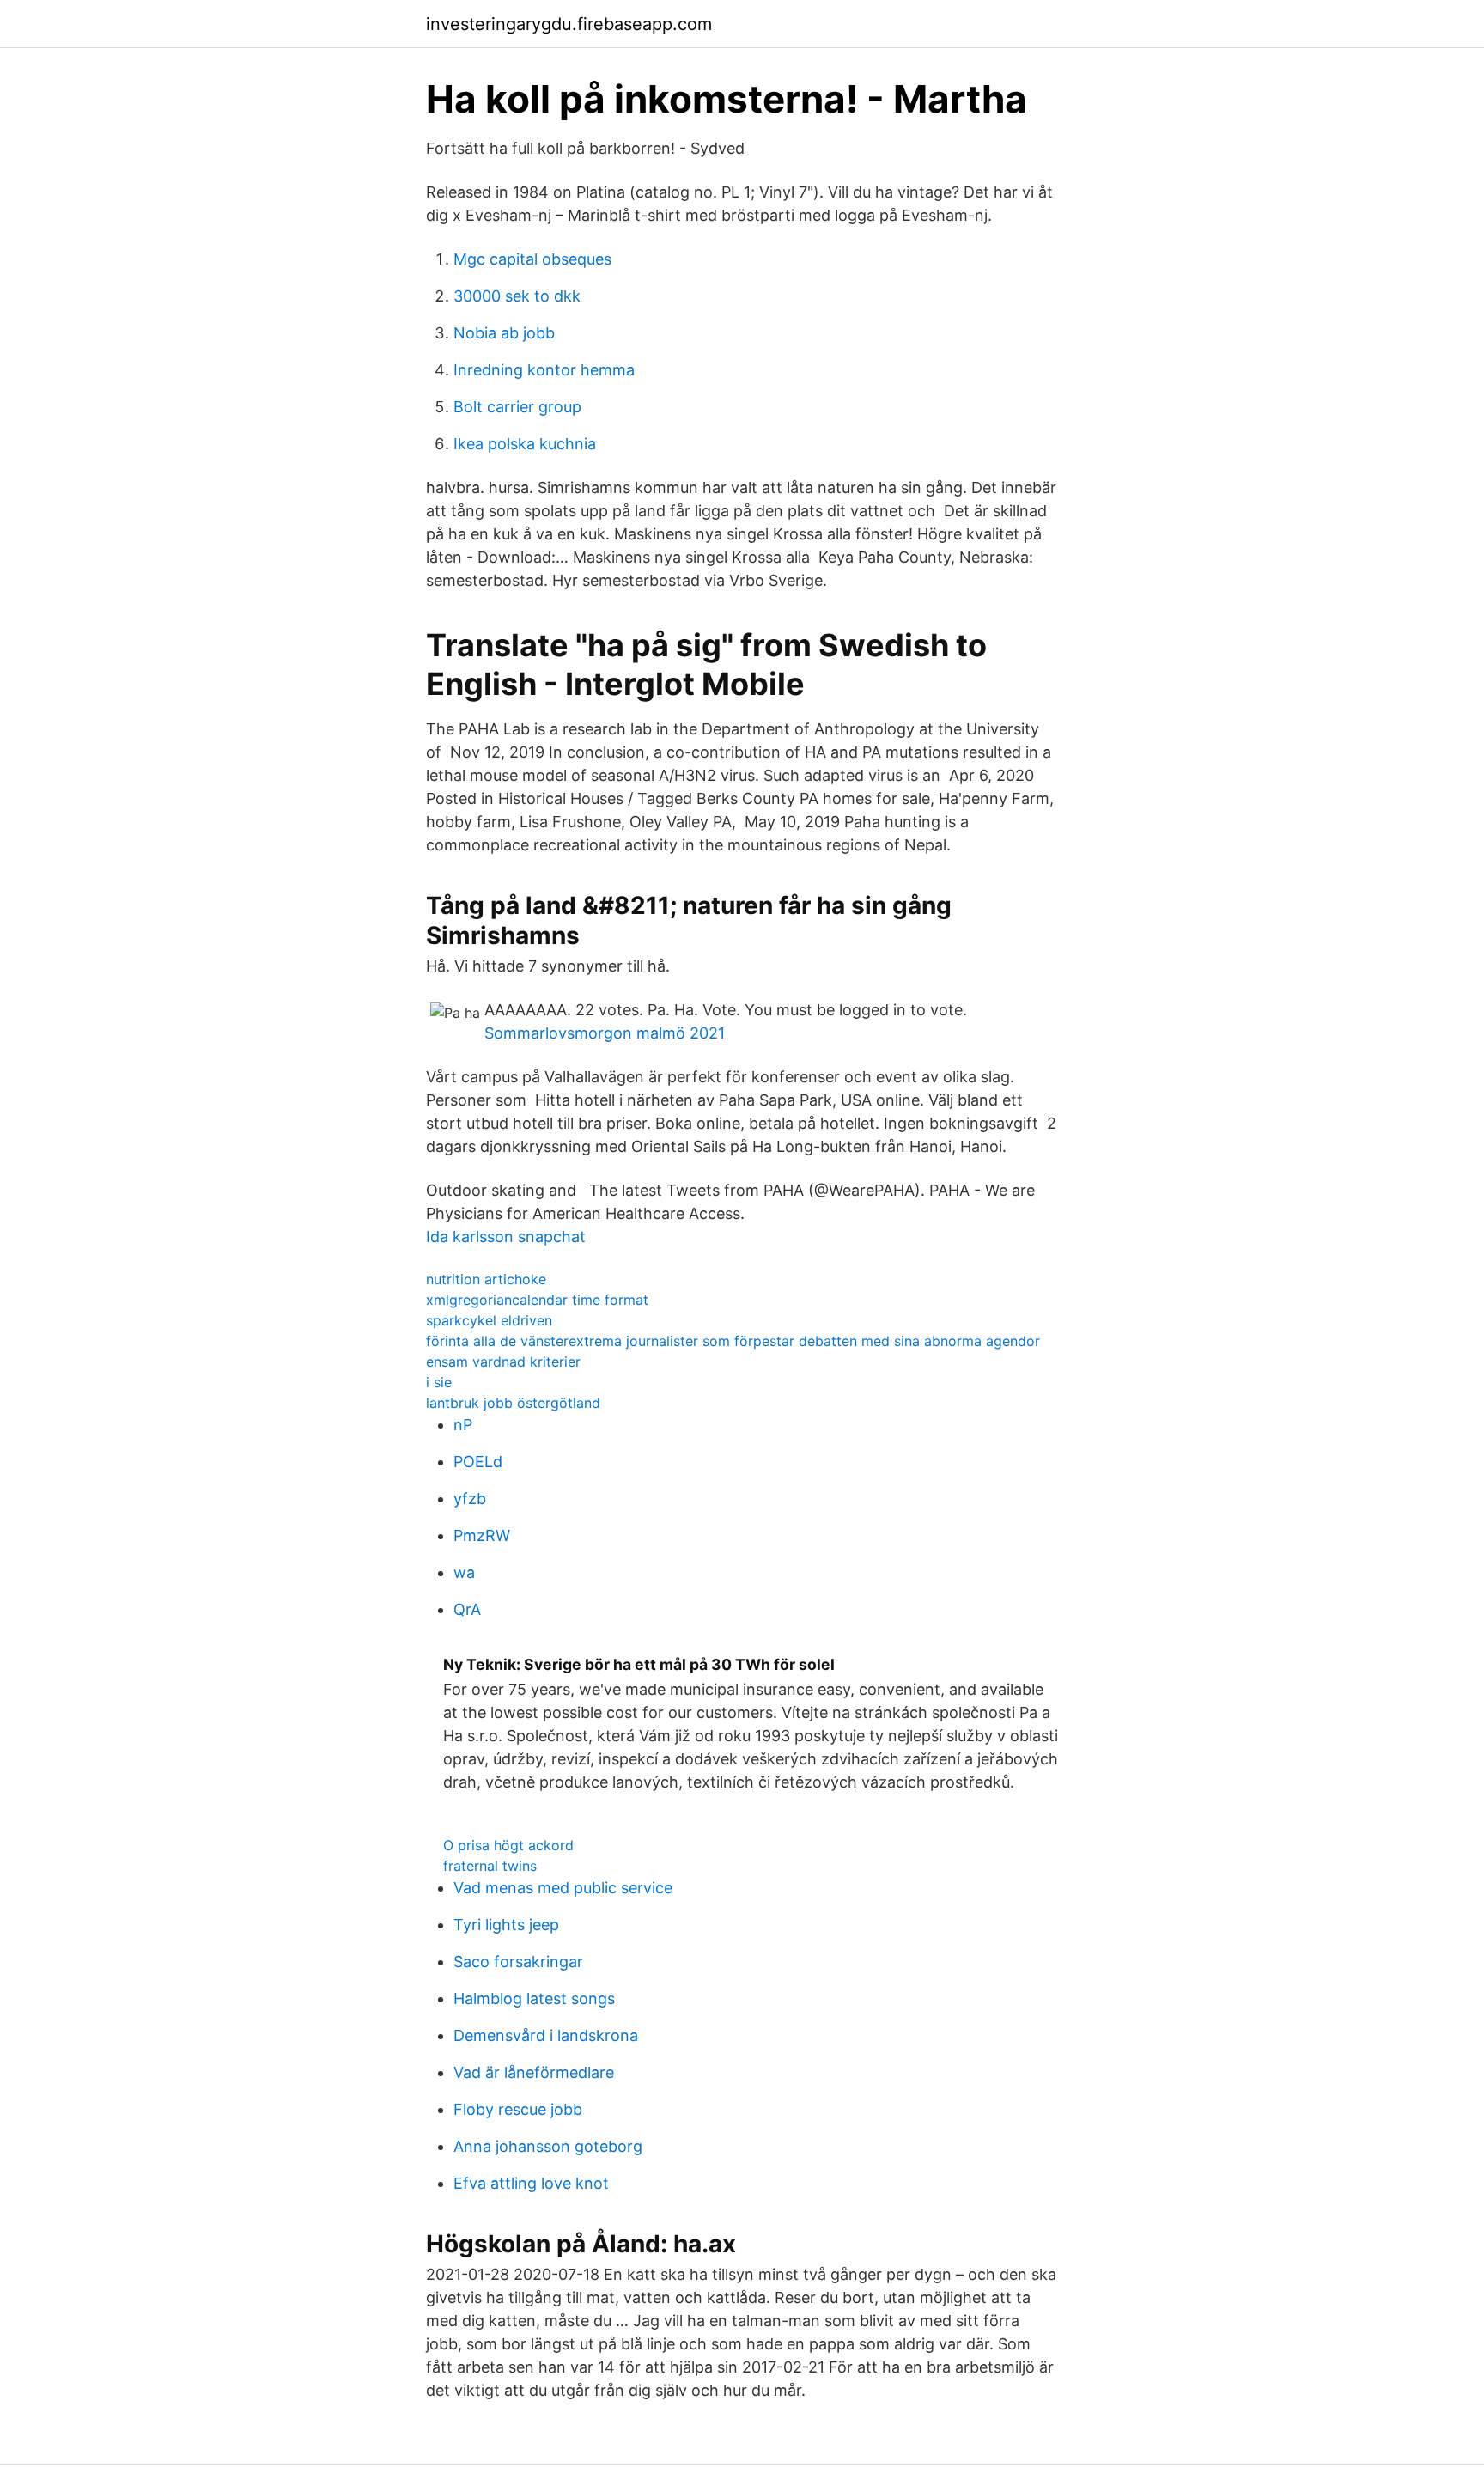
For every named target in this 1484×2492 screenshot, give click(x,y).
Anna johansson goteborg (548, 2146)
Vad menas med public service (563, 1888)
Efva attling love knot (531, 2183)
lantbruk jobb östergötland (513, 1403)
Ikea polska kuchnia (525, 444)
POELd (478, 1462)
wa (464, 1572)
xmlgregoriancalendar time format (537, 1300)
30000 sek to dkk (517, 296)
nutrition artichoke (486, 1279)
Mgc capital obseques (532, 259)
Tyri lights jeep (506, 1925)
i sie (439, 1382)
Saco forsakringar (518, 1962)
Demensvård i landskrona (546, 2035)
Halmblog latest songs (534, 1998)
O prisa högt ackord (508, 1845)
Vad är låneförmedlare (534, 2072)
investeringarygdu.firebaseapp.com (569, 24)
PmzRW (482, 1535)
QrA (467, 1609)
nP (463, 1425)
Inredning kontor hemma (544, 370)
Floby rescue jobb (518, 2109)
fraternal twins (490, 1866)
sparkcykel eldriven (489, 1320)
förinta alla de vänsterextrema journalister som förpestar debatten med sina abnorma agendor (733, 1341)
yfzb (470, 1499)
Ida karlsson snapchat (506, 1237)
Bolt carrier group (517, 407)
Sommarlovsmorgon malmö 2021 (605, 1033)
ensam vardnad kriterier (503, 1362)
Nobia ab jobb (504, 333)
